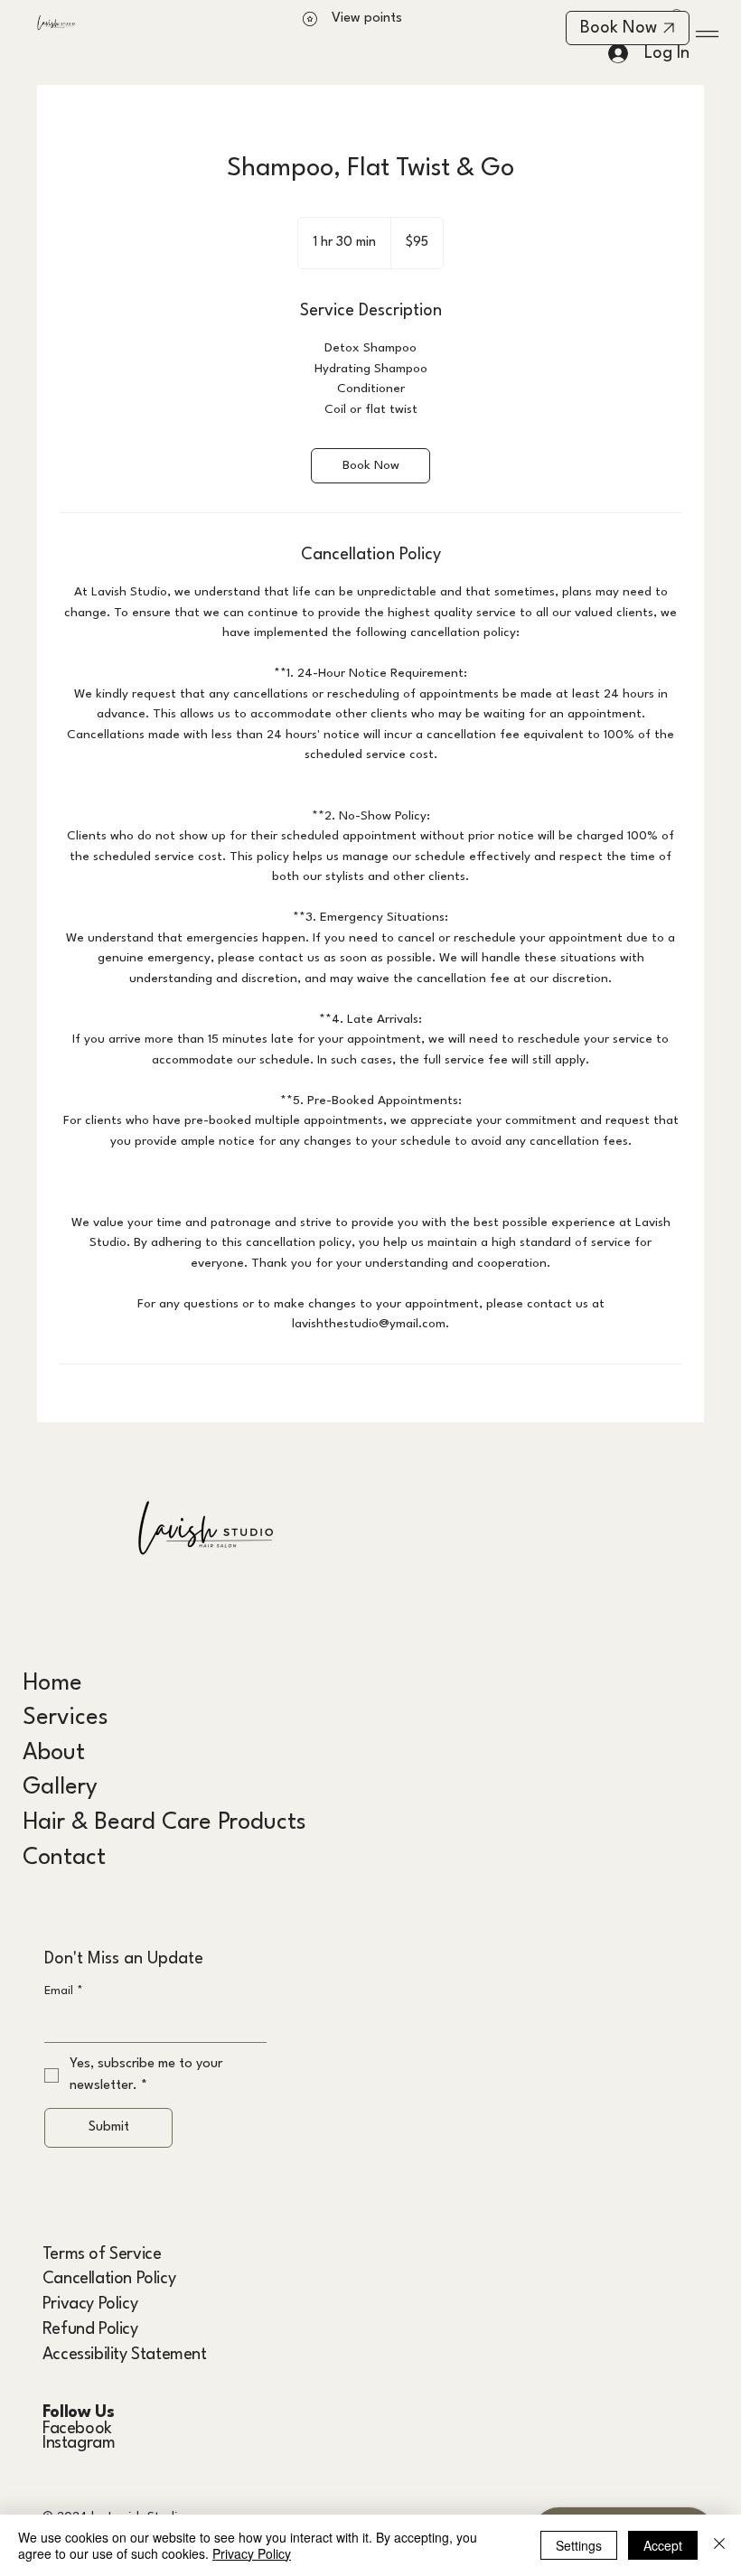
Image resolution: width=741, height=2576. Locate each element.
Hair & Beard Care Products (164, 1823)
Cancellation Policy (109, 2279)
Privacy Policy (90, 2304)
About (54, 1753)
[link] (370, 466)
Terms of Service (102, 2254)
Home (52, 1684)
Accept (663, 2545)
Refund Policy (90, 2329)
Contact (64, 1858)
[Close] (719, 2545)
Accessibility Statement (125, 2355)
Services (66, 1718)
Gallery (60, 1788)
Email (64, 1991)
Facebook (77, 2429)
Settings (579, 2545)
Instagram (79, 2443)
